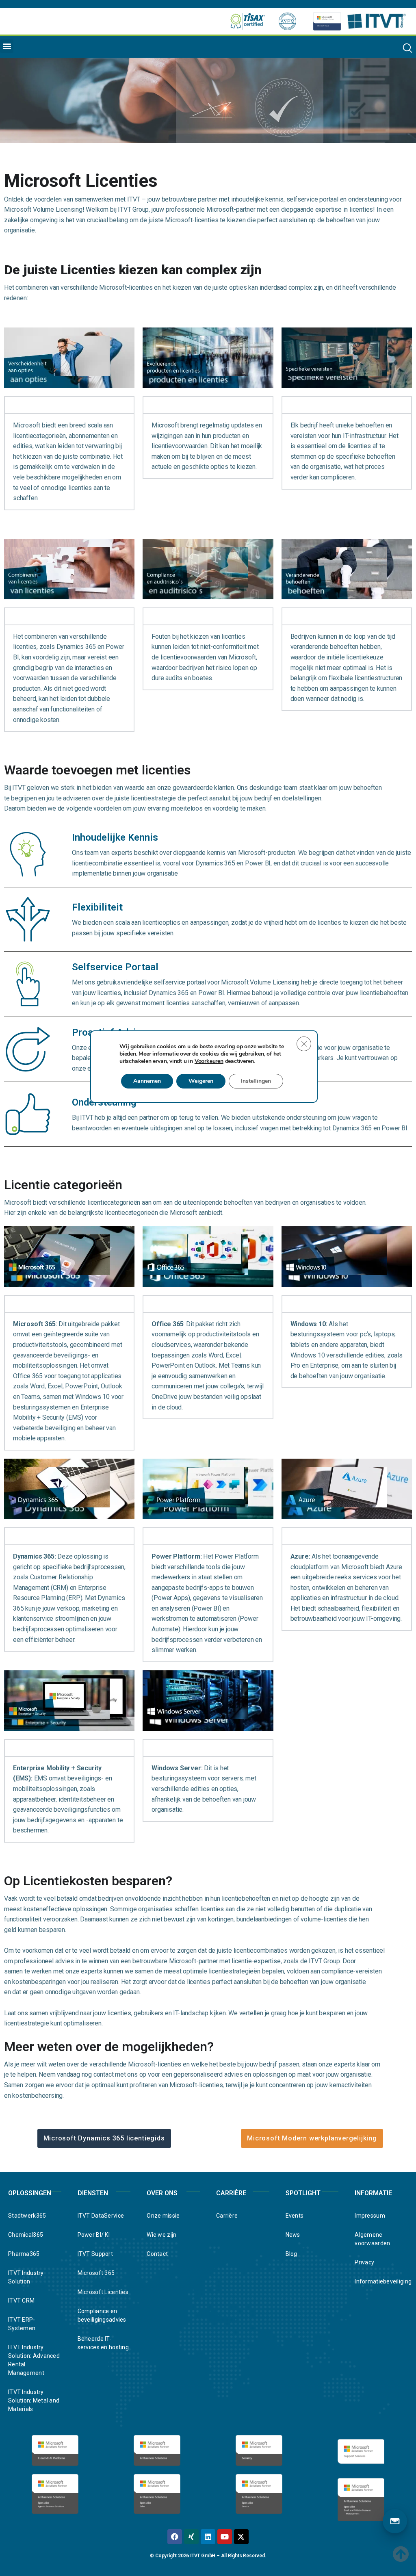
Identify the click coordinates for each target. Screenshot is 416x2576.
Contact (157, 2254)
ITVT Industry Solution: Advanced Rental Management (34, 2360)
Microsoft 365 (96, 2273)
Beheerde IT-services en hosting (103, 2343)
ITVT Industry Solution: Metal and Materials (34, 2400)
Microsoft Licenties (103, 2292)
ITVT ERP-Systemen (22, 2324)
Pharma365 (24, 2254)
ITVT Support (95, 2254)
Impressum (370, 2216)
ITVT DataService (101, 2216)
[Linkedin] (208, 2537)
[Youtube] (225, 2537)
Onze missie (163, 2216)
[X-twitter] (241, 2537)
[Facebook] (175, 2537)
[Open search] (407, 48)
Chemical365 (26, 2235)
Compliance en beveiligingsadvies (102, 2315)
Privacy (364, 2262)
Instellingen (256, 1081)
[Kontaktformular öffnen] (395, 2521)
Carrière (227, 2216)
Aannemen (147, 1081)
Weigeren (201, 1081)
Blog (291, 2254)
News (293, 2235)
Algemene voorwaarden (372, 2239)
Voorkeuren (209, 1061)
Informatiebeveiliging (381, 2281)
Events (295, 2216)
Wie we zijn (161, 2235)
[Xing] (191, 2537)
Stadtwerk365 (27, 2216)
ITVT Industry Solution (26, 2277)
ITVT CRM (21, 2301)
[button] (7, 46)
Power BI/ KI (94, 2235)
